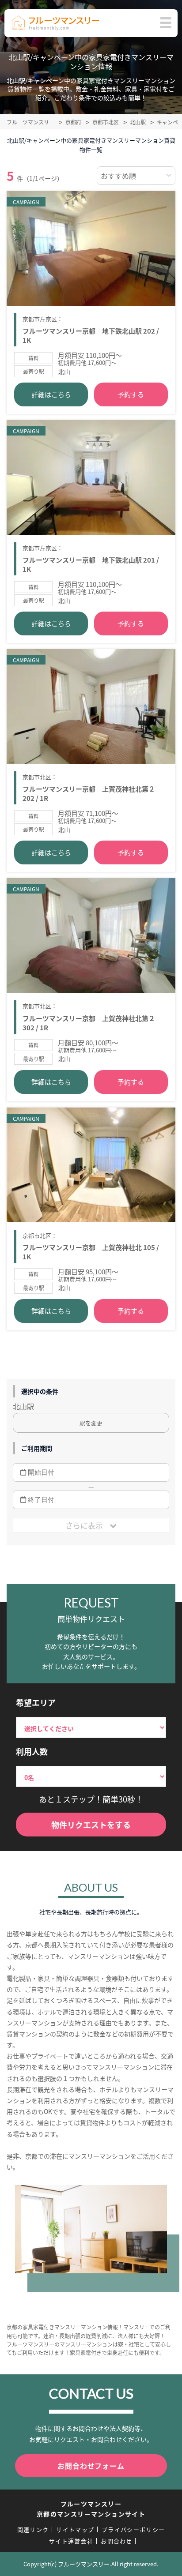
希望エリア (36, 1702)
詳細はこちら (51, 394)
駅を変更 (91, 1423)
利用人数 (32, 1751)
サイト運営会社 (71, 2541)
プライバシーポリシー (133, 2529)
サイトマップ (75, 2529)
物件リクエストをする (91, 1825)
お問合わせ (117, 2541)
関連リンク (33, 2529)
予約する (131, 394)
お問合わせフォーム (91, 2466)
